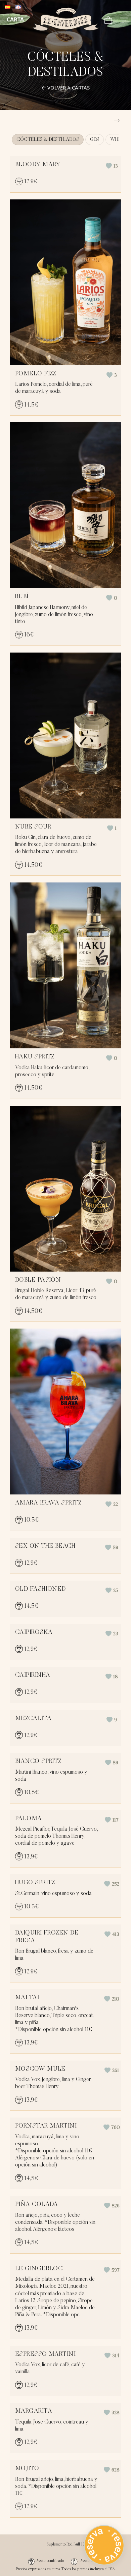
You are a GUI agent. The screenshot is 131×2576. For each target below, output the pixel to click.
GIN (95, 140)
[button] (112, 166)
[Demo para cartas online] (66, 19)
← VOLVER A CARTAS (65, 87)
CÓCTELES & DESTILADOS (48, 140)
